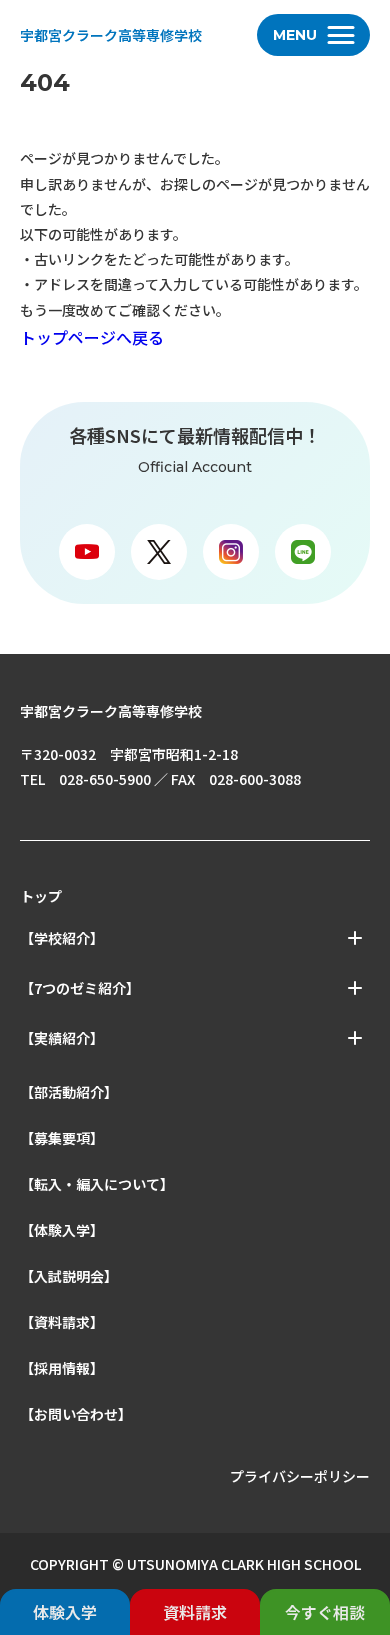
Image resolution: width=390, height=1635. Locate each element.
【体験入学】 (62, 1230)
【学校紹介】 (62, 938)
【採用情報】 (62, 1368)
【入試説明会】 (69, 1276)
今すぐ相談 (325, 1612)
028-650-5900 (105, 779)
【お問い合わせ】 (76, 1414)
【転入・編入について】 (97, 1184)
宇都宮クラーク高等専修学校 (111, 35)
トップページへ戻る (92, 337)
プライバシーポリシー (300, 1476)
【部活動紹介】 (69, 1092)
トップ (41, 896)
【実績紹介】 (62, 1038)
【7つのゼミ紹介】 (80, 988)
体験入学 (65, 1612)
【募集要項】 (62, 1138)
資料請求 (195, 1612)
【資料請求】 (62, 1322)
